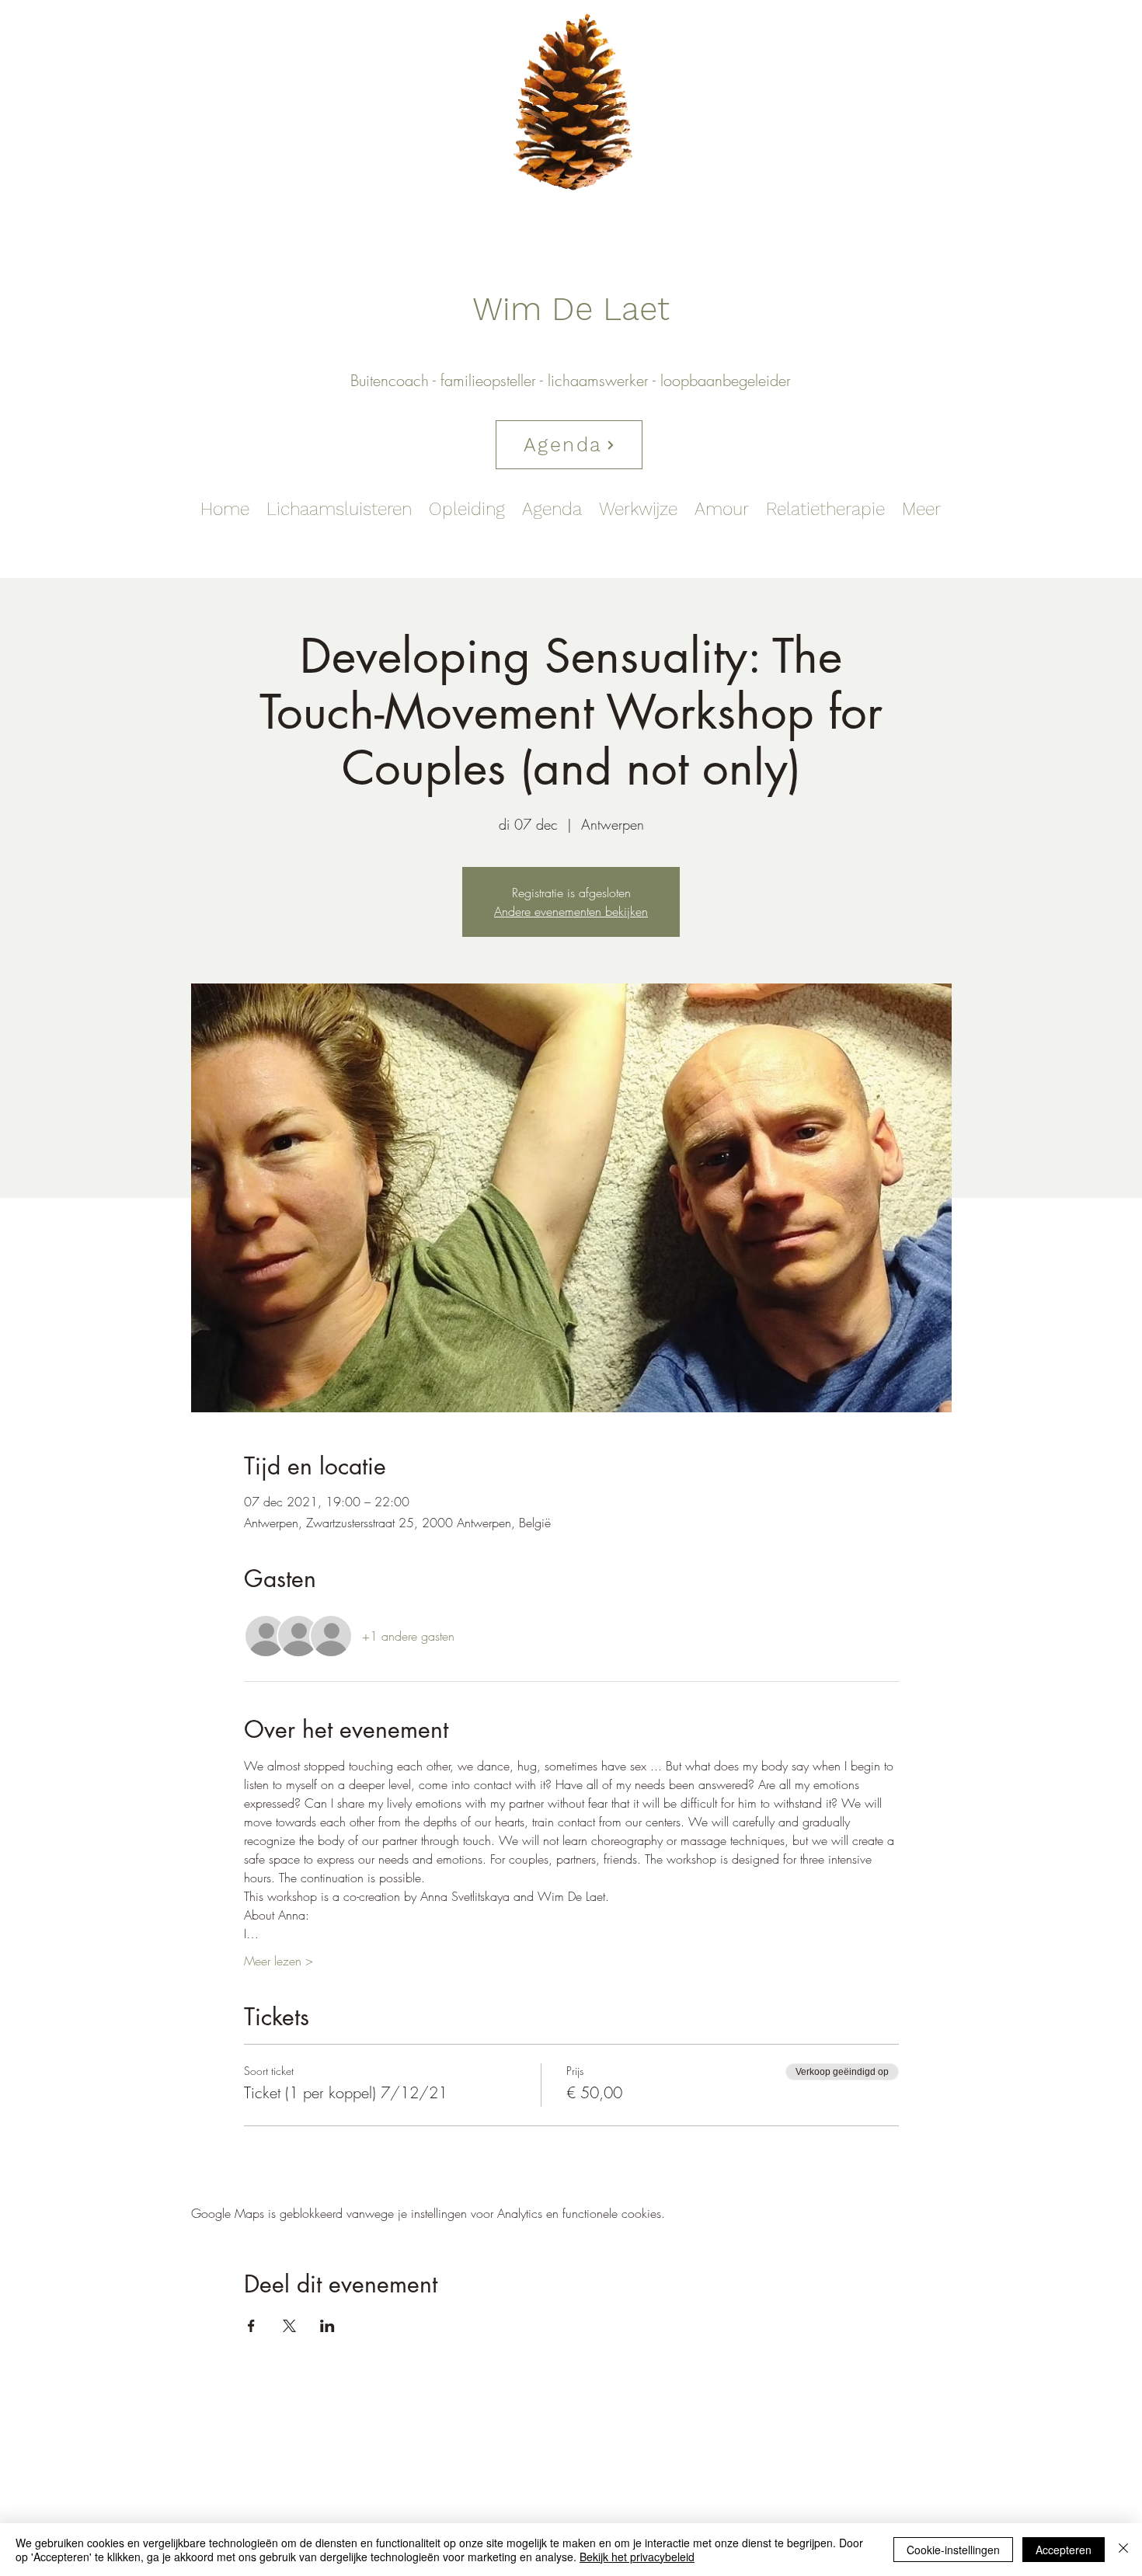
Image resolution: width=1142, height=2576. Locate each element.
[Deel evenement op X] (289, 2326)
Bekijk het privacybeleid (637, 2557)
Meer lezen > (279, 1961)
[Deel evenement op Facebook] (251, 2326)
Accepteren (1064, 2550)
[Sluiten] (1123, 2550)
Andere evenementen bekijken (571, 911)
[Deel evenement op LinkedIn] (327, 2326)
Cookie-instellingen (953, 2550)
